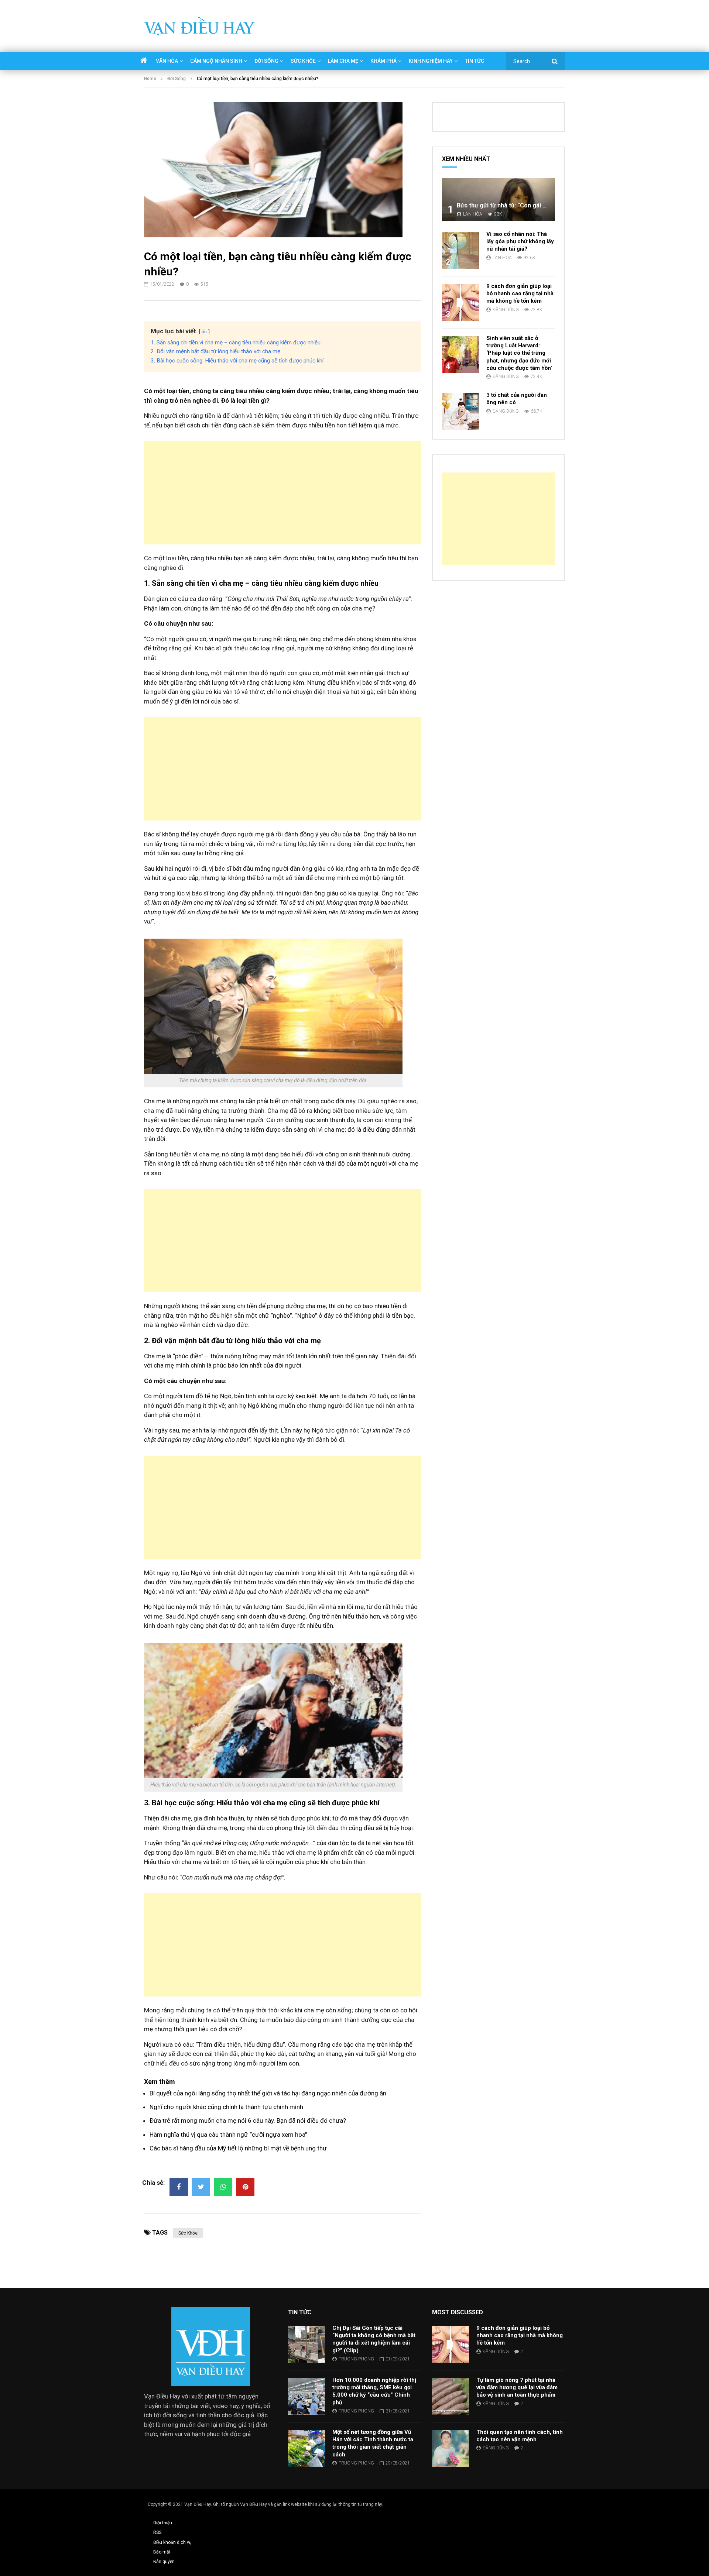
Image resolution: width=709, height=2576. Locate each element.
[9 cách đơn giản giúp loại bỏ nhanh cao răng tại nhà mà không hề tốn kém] (460, 302)
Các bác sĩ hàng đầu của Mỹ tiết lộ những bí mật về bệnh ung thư (238, 2148)
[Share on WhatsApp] (223, 2187)
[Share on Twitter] (201, 2187)
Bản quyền (164, 2562)
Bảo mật (162, 2552)
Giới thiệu (163, 2523)
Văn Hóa (167, 61)
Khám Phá (383, 61)
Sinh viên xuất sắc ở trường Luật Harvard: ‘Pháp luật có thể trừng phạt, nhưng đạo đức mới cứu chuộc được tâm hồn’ (519, 353)
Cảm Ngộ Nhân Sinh (216, 61)
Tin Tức (475, 61)
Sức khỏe (188, 2233)
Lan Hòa (473, 214)
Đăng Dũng (506, 310)
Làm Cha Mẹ (343, 61)
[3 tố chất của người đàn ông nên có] (460, 411)
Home (150, 79)
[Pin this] (245, 2187)
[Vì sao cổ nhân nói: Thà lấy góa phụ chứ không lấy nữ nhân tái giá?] (460, 250)
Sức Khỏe (303, 61)
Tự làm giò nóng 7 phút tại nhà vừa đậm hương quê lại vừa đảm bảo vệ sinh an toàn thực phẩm (517, 2388)
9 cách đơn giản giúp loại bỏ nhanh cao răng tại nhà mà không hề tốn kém (520, 294)
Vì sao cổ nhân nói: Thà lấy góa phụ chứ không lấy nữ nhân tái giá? (520, 242)
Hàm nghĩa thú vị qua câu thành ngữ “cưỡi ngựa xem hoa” (228, 2135)
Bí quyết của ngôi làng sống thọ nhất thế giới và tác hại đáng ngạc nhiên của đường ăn (268, 2093)
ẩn (204, 331)
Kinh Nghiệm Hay (431, 61)
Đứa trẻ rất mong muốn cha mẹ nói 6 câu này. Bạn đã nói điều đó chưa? (248, 2121)
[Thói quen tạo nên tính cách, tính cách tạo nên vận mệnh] (451, 2448)
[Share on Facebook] (179, 2187)
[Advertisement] (282, 493)
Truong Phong (356, 2359)
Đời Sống (266, 61)
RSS (157, 2532)
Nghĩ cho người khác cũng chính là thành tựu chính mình (226, 2107)
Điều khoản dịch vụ (172, 2542)
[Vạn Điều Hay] (199, 26)
